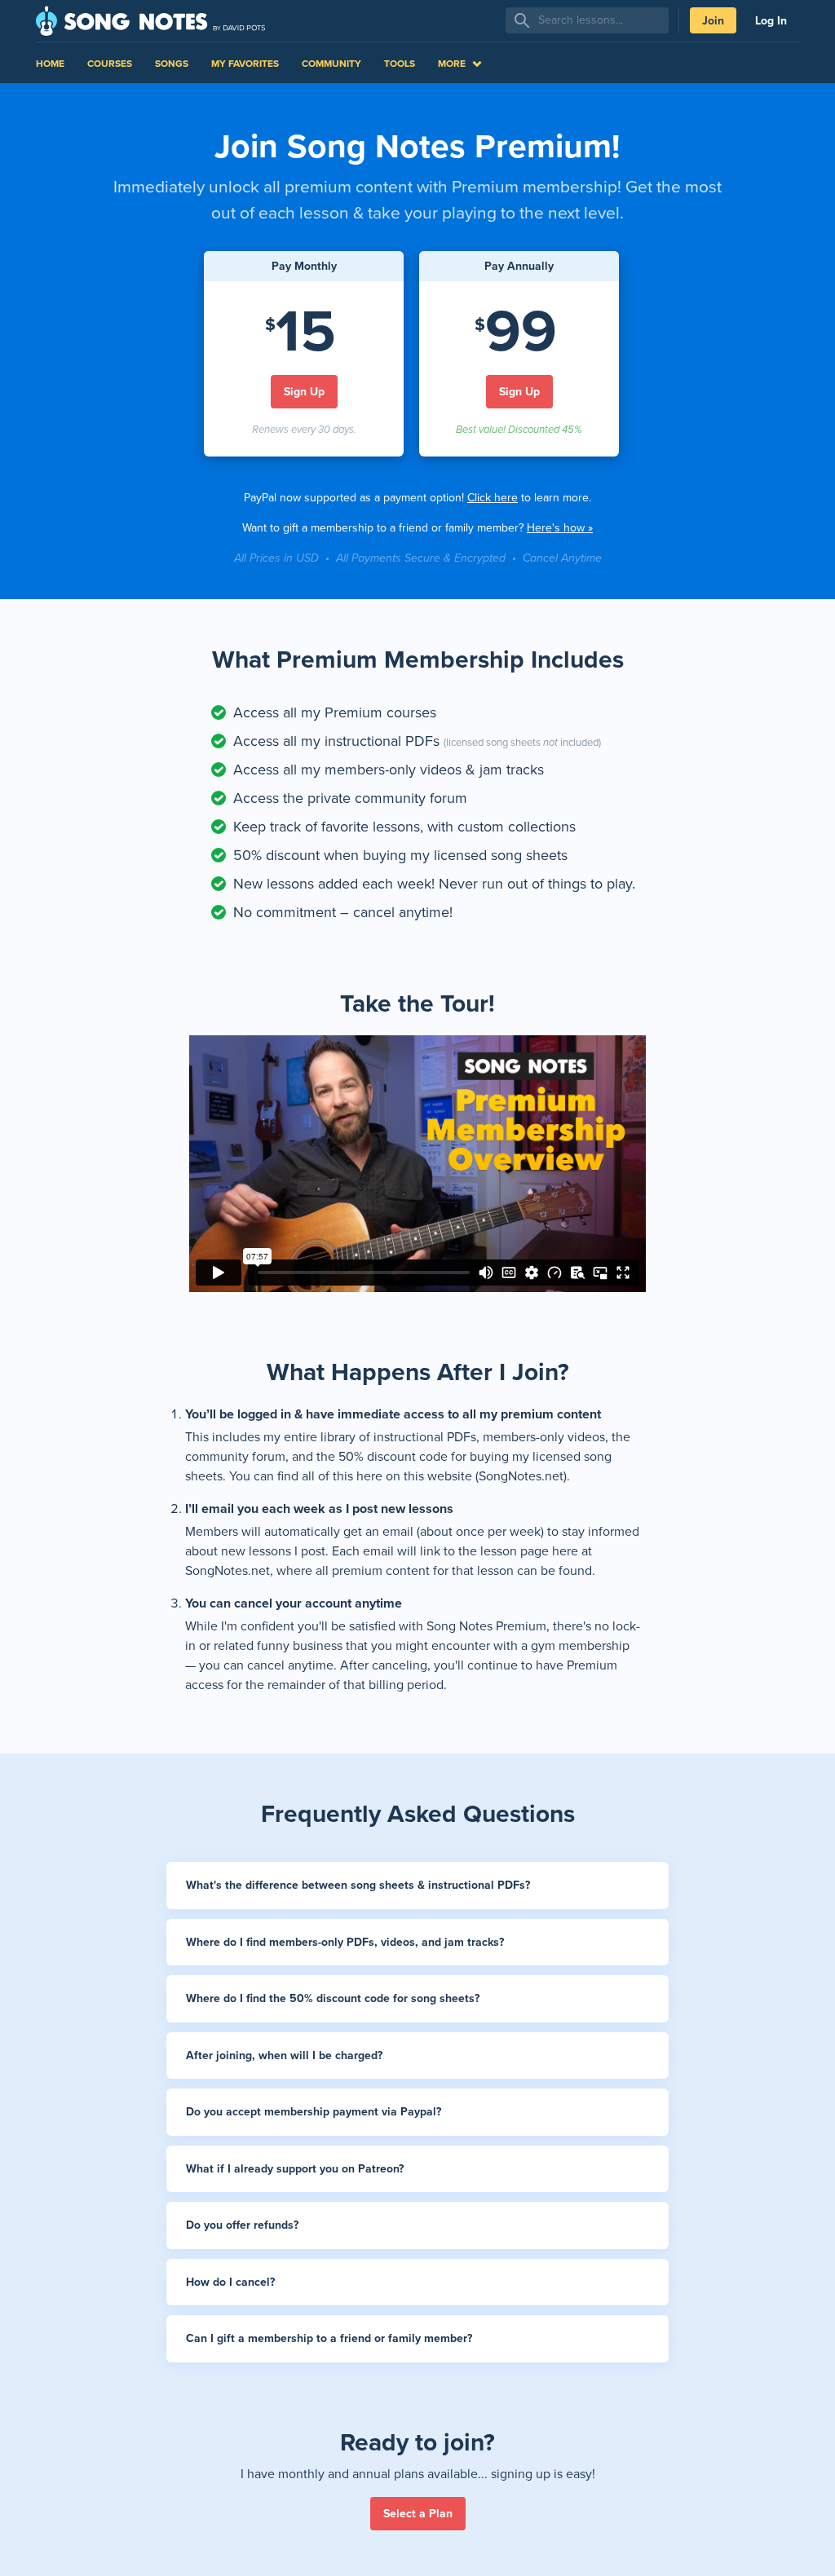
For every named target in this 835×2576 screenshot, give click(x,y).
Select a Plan (418, 2514)
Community (331, 64)
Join (713, 21)
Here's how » (560, 528)
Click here (493, 498)
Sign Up (304, 392)
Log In (771, 21)
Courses (110, 64)
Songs (172, 64)
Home (50, 64)
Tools (400, 64)
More (452, 64)
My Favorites (245, 64)
